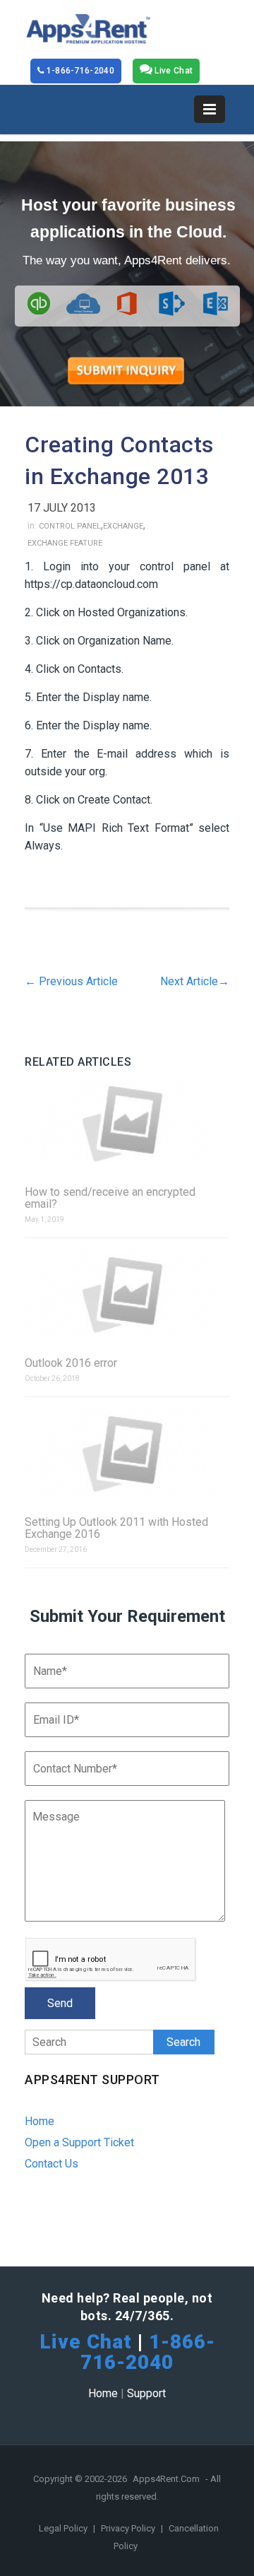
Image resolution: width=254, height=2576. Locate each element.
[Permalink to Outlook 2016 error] (127, 1294)
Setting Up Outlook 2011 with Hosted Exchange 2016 (116, 1528)
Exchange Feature (65, 543)
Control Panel (70, 526)
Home (40, 2121)
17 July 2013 (62, 508)
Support (146, 2393)
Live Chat (173, 71)
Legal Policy (64, 2528)
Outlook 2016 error (71, 1363)
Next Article (195, 981)
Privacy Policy (129, 2528)
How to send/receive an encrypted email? (110, 1198)
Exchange (123, 526)
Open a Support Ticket (79, 2142)
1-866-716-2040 (79, 71)
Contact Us (52, 2164)
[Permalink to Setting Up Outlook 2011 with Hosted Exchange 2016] (127, 1453)
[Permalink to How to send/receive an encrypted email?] (127, 1123)
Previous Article (71, 981)
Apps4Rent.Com (166, 2479)
